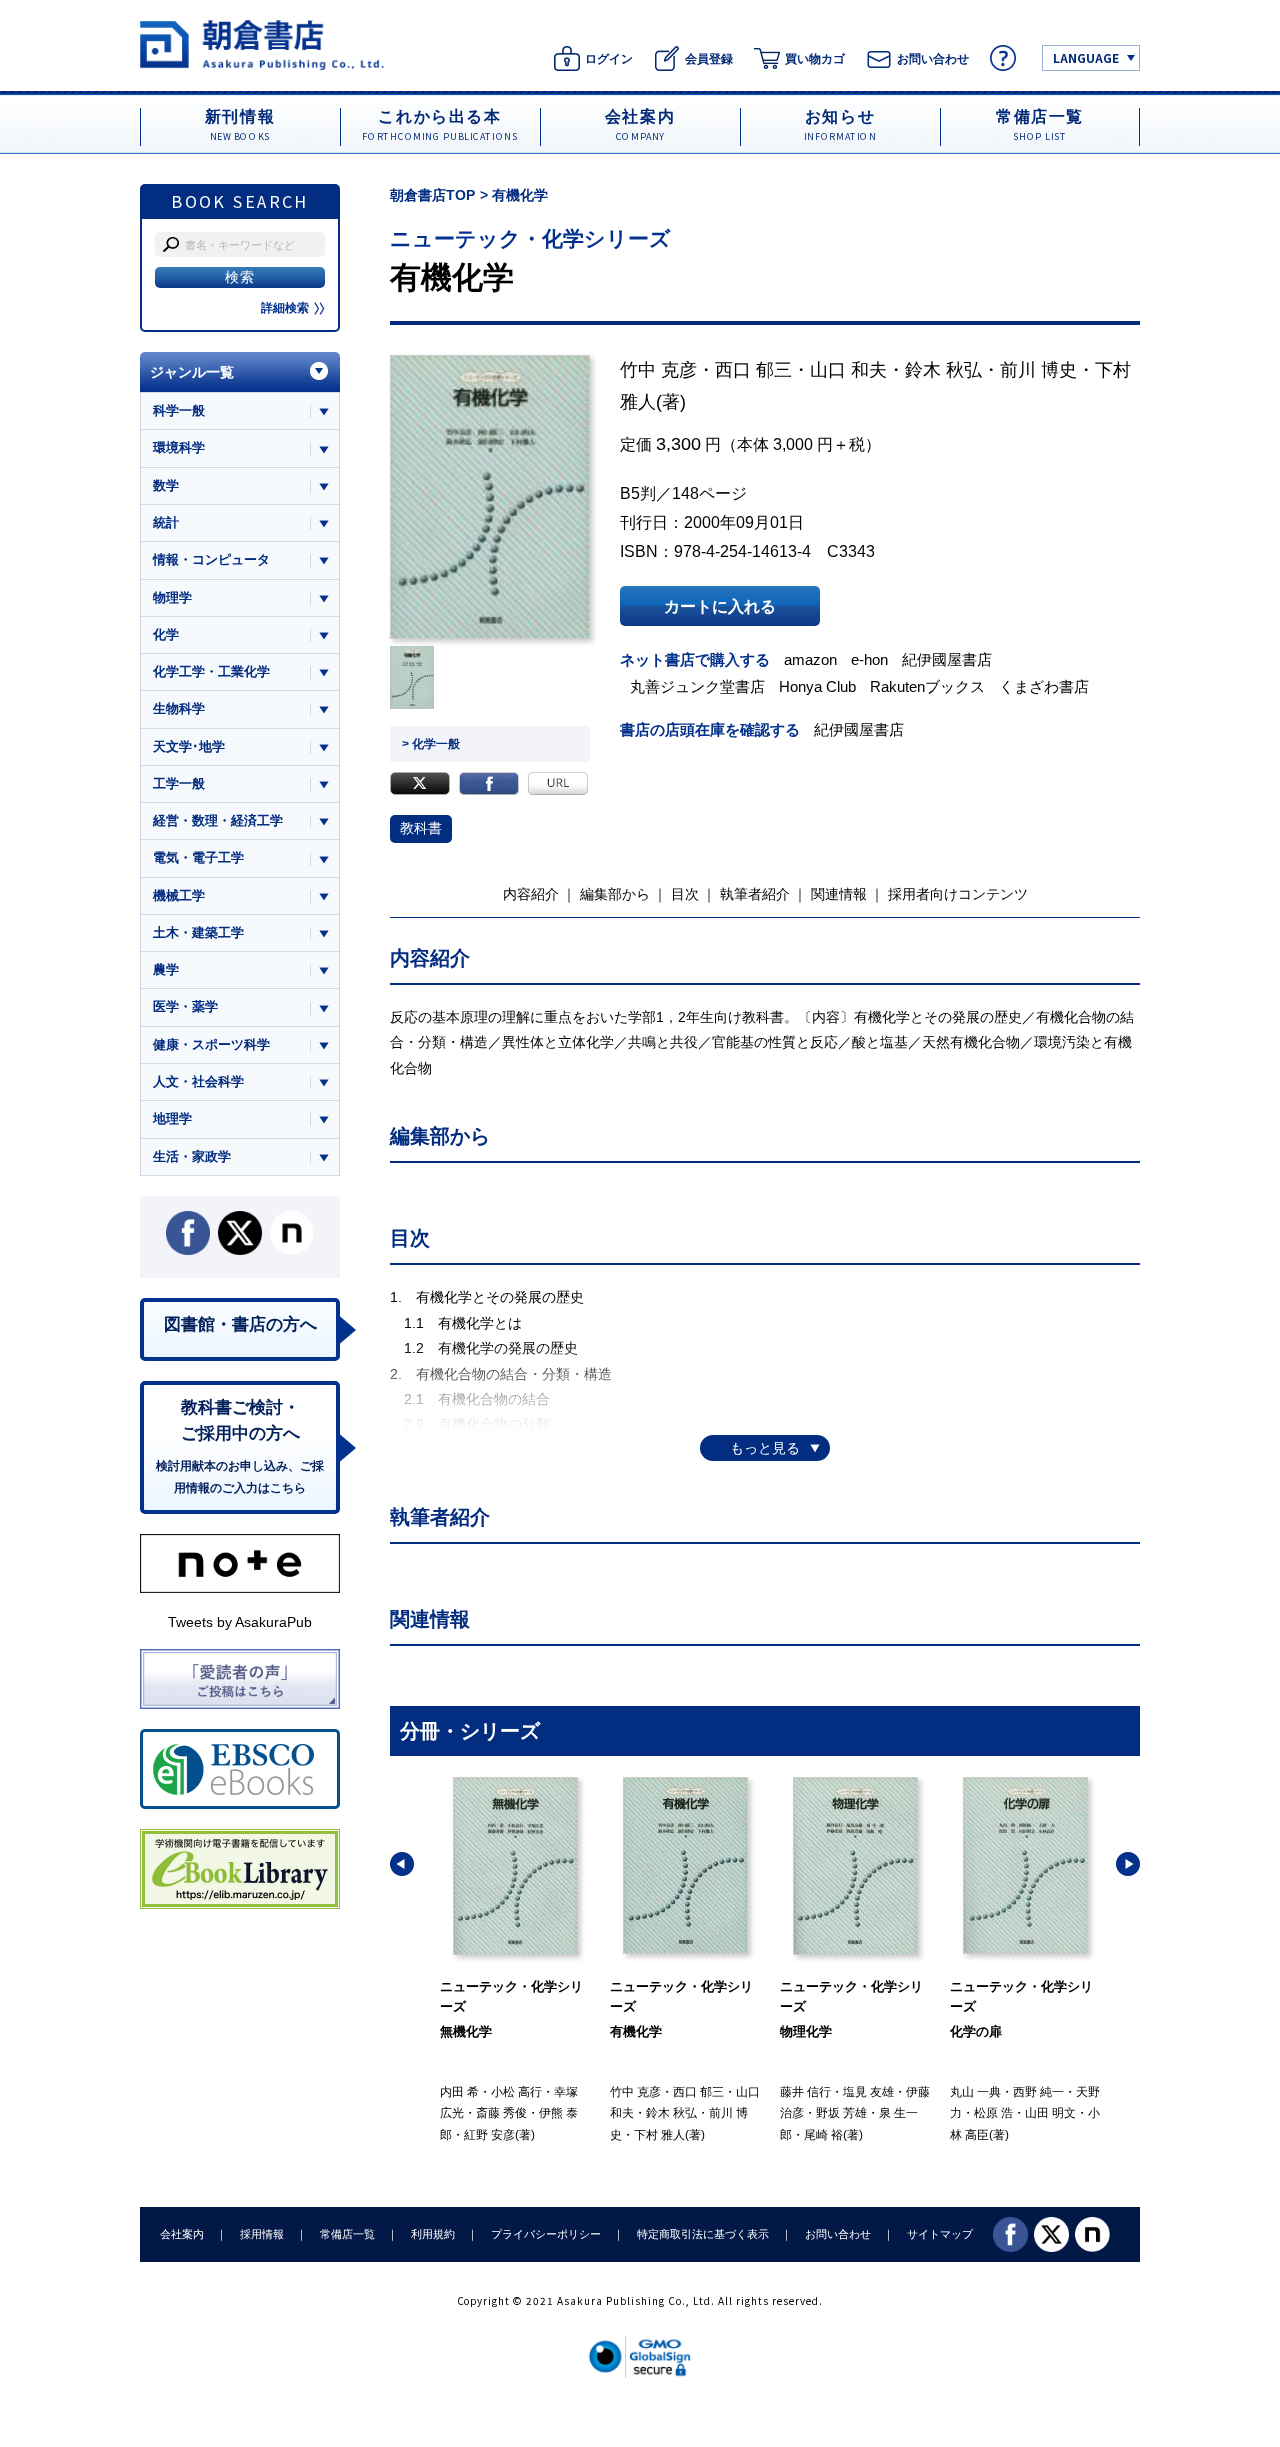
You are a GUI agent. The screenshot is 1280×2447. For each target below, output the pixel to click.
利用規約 (433, 2234)
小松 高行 (516, 2092)
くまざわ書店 (1044, 686)
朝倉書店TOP (432, 195)
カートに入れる (720, 606)
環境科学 (179, 447)
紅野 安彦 (489, 2135)
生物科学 (179, 708)
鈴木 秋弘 (943, 370)
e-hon (869, 659)
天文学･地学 (189, 746)
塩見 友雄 (868, 2092)
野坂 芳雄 (841, 2113)
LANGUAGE (1086, 57)
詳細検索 (285, 308)
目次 (685, 894)
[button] (402, 1864)
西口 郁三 (753, 370)
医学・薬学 (185, 1006)
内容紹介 (531, 894)
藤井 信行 (805, 2092)
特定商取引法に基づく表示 (703, 2234)
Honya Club (817, 686)
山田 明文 (1050, 2113)
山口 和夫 (848, 370)
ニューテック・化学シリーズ (530, 238)
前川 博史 (1038, 370)
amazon (810, 659)
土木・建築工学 (198, 932)
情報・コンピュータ (211, 559)
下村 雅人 (659, 2135)
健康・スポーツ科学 (211, 1044)
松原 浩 (993, 2113)
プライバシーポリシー (546, 2234)
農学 (166, 969)
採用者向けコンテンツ (958, 894)
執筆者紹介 (755, 894)
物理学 (172, 597)
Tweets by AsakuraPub (240, 1622)
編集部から (615, 894)
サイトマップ (940, 2234)
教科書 (421, 828)
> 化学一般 (431, 744)
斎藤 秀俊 (501, 2113)
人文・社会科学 (198, 1081)
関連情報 (839, 894)
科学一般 (179, 410)
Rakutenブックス (927, 686)
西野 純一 (1038, 2092)
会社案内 (182, 2234)
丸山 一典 (975, 2092)
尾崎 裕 (823, 2135)
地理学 (172, 1118)
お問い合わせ (838, 2234)
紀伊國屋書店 (947, 659)
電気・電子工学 (198, 857)
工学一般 (179, 783)
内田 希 (459, 2092)
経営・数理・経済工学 (218, 820)
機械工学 (179, 895)
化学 (166, 634)
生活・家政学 (192, 1156)
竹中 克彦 (658, 370)
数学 (166, 485)
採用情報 (262, 2234)
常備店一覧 (347, 2234)
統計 (166, 522)
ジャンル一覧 (192, 372)
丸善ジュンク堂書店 (697, 686)
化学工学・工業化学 (211, 671)
